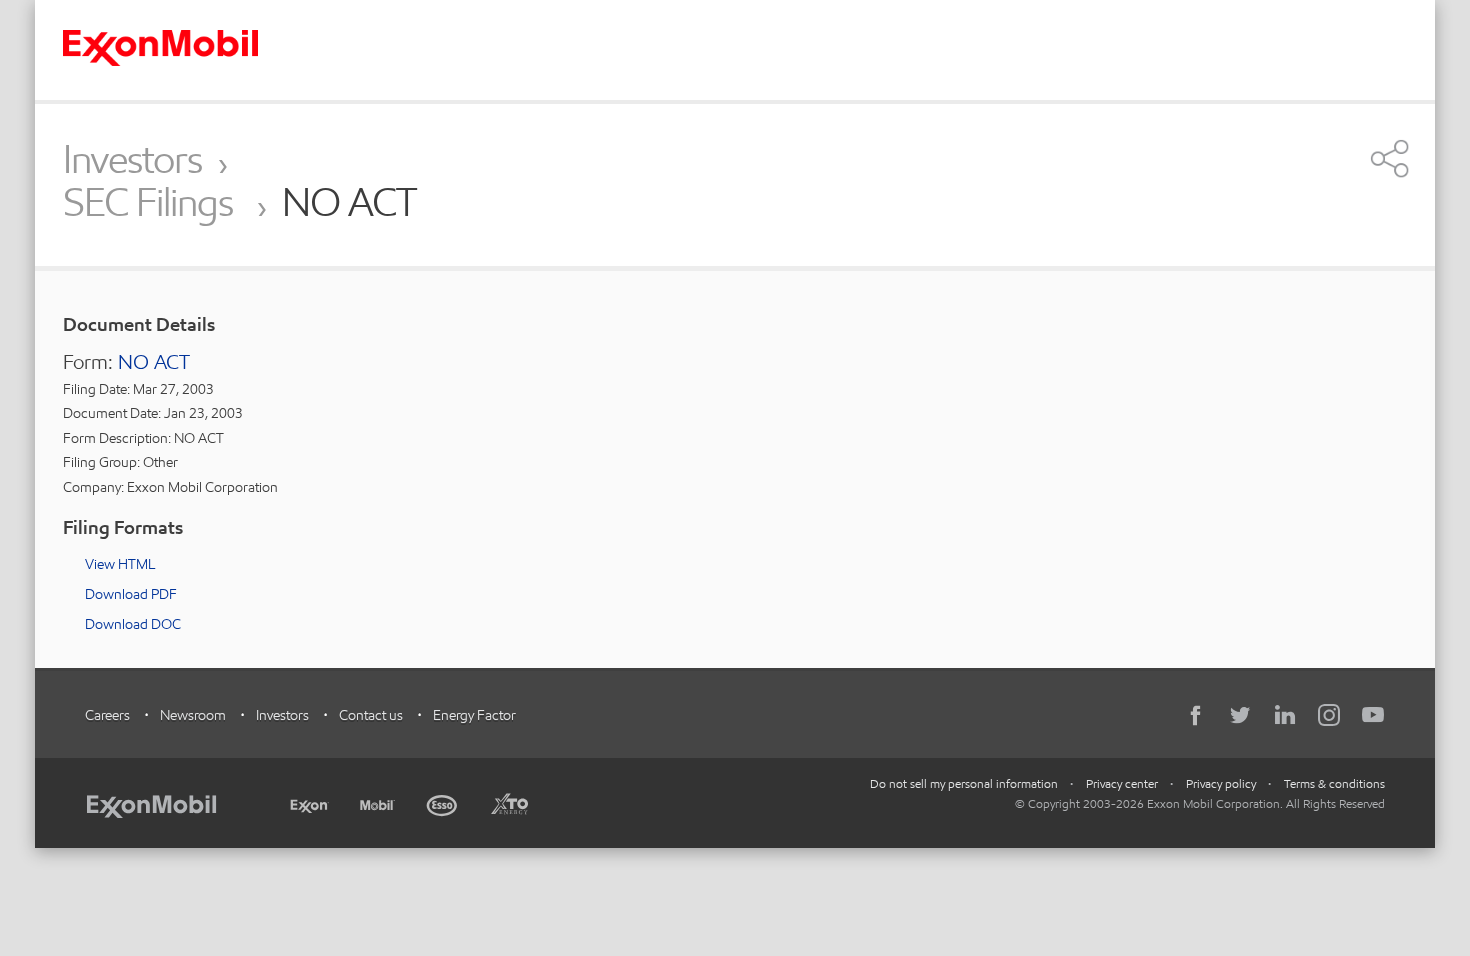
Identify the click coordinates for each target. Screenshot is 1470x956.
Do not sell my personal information (964, 783)
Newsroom (193, 715)
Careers (107, 715)
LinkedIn (1285, 715)
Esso (442, 803)
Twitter (1241, 715)
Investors (132, 159)
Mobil (377, 803)
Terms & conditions (1334, 783)
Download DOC (133, 624)
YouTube (1373, 715)
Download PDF (131, 594)
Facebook (1197, 715)
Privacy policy (1221, 783)
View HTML (120, 564)
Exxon (309, 802)
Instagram (1329, 715)
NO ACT (154, 362)
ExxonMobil (161, 803)
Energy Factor (474, 715)
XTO (509, 803)
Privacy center (1122, 783)
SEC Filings (152, 203)
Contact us (371, 715)
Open (1390, 158)
